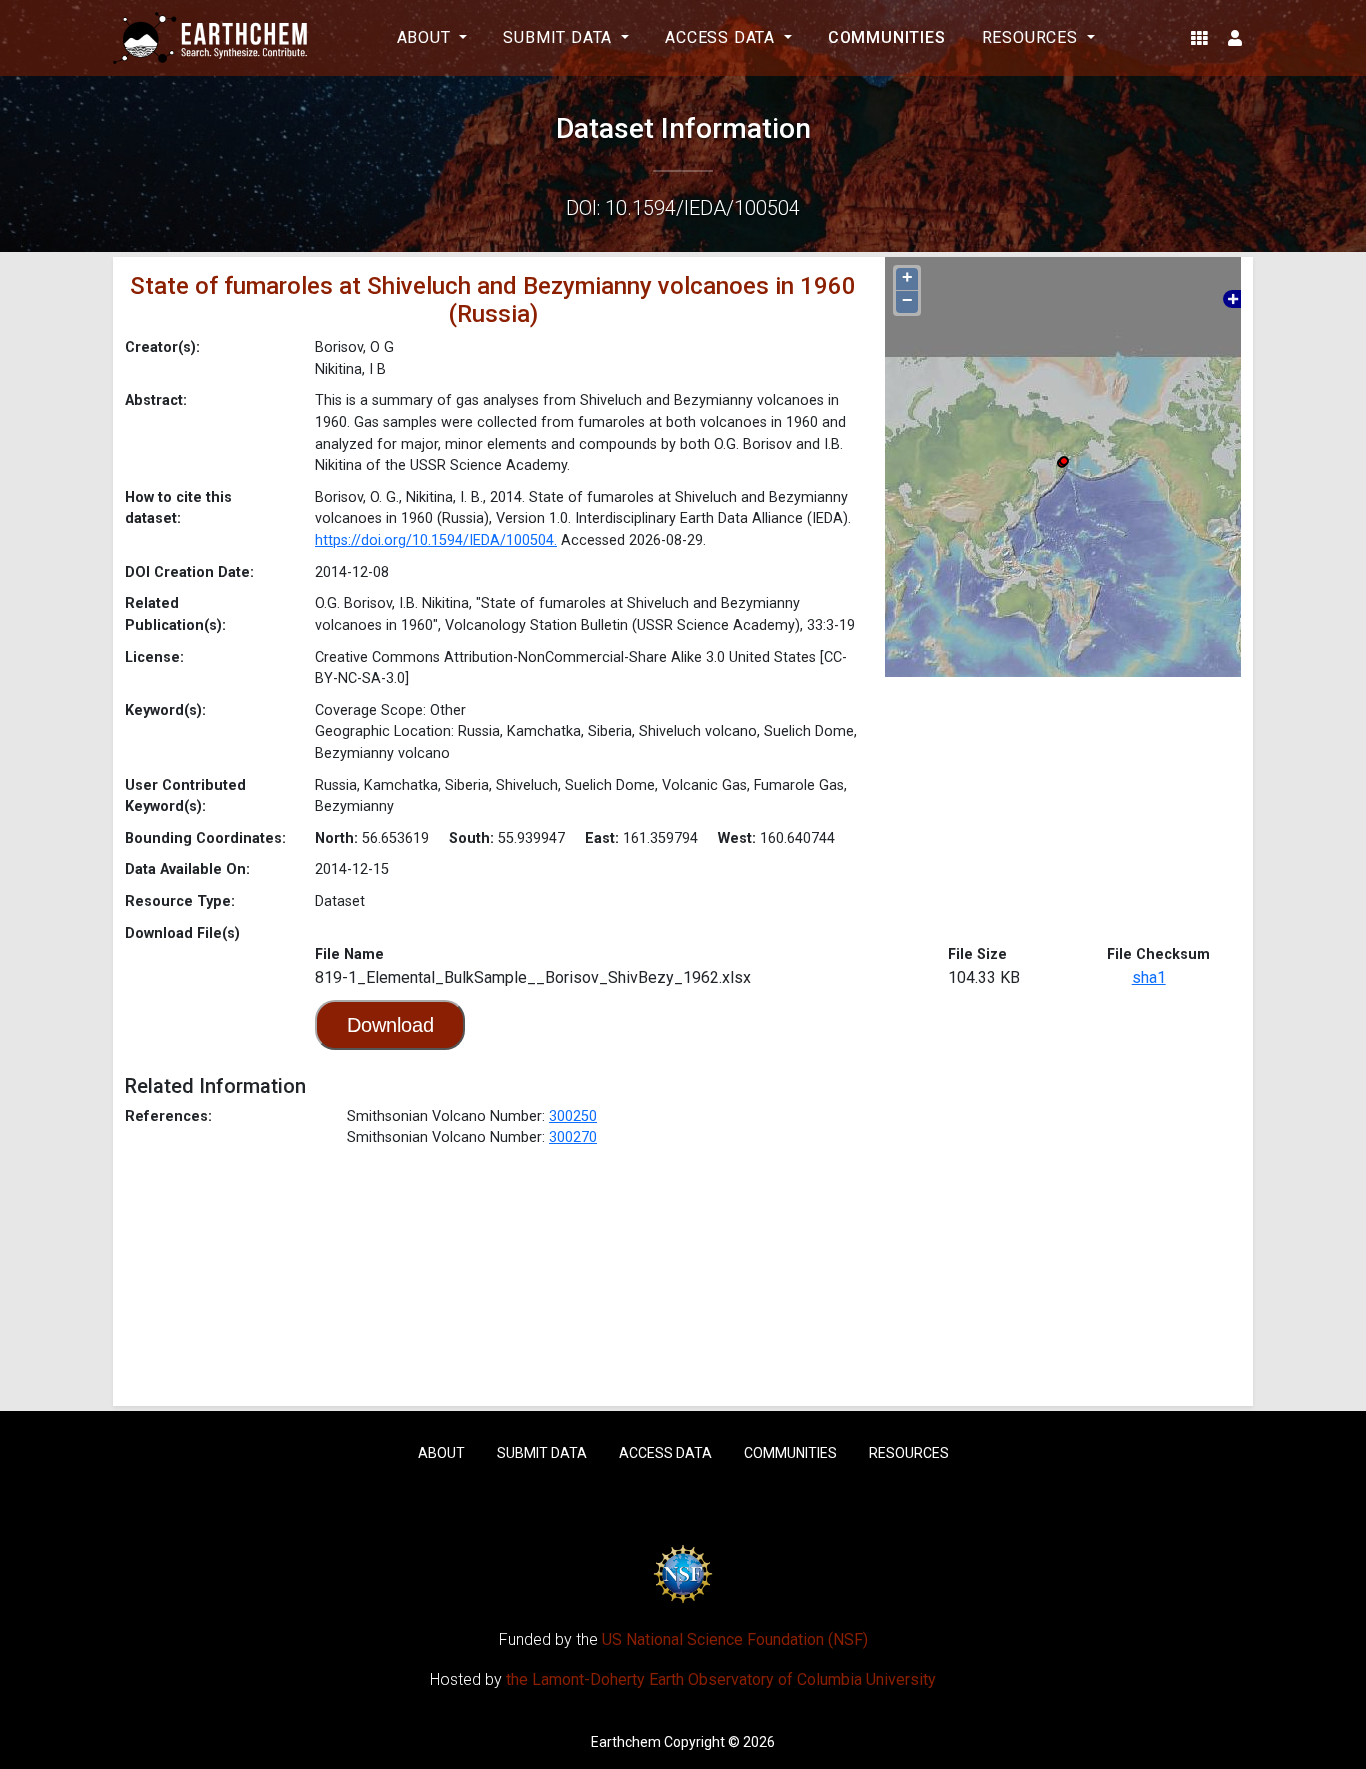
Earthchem (626, 1742)
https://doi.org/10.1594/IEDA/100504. (436, 540)
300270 (573, 1137)
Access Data (665, 1453)
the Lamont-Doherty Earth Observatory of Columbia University (721, 1679)
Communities (887, 37)
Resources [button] (1032, 37)
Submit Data (542, 1453)
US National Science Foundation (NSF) (735, 1639)
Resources (909, 1453)
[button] (1199, 38)
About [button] (426, 37)
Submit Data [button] (560, 37)
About (441, 1453)
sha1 (1149, 977)
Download (390, 1025)
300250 (573, 1116)
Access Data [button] (722, 37)
